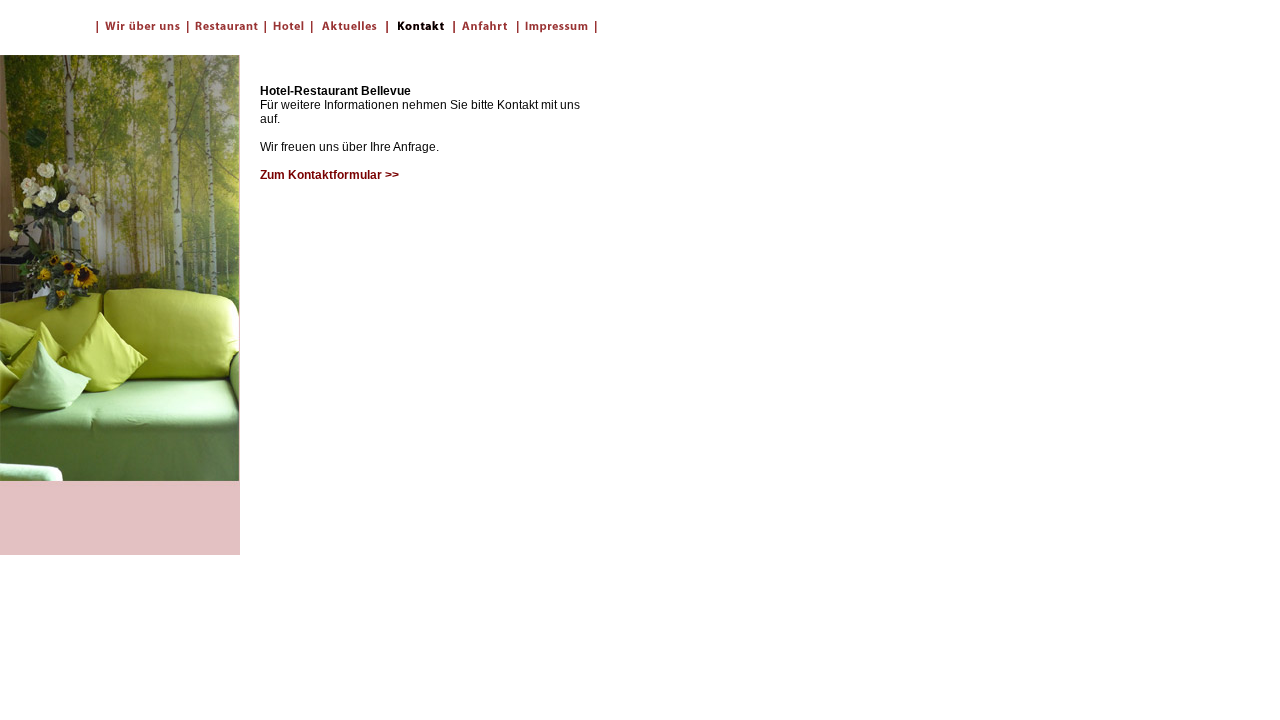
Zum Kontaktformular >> (329, 175)
